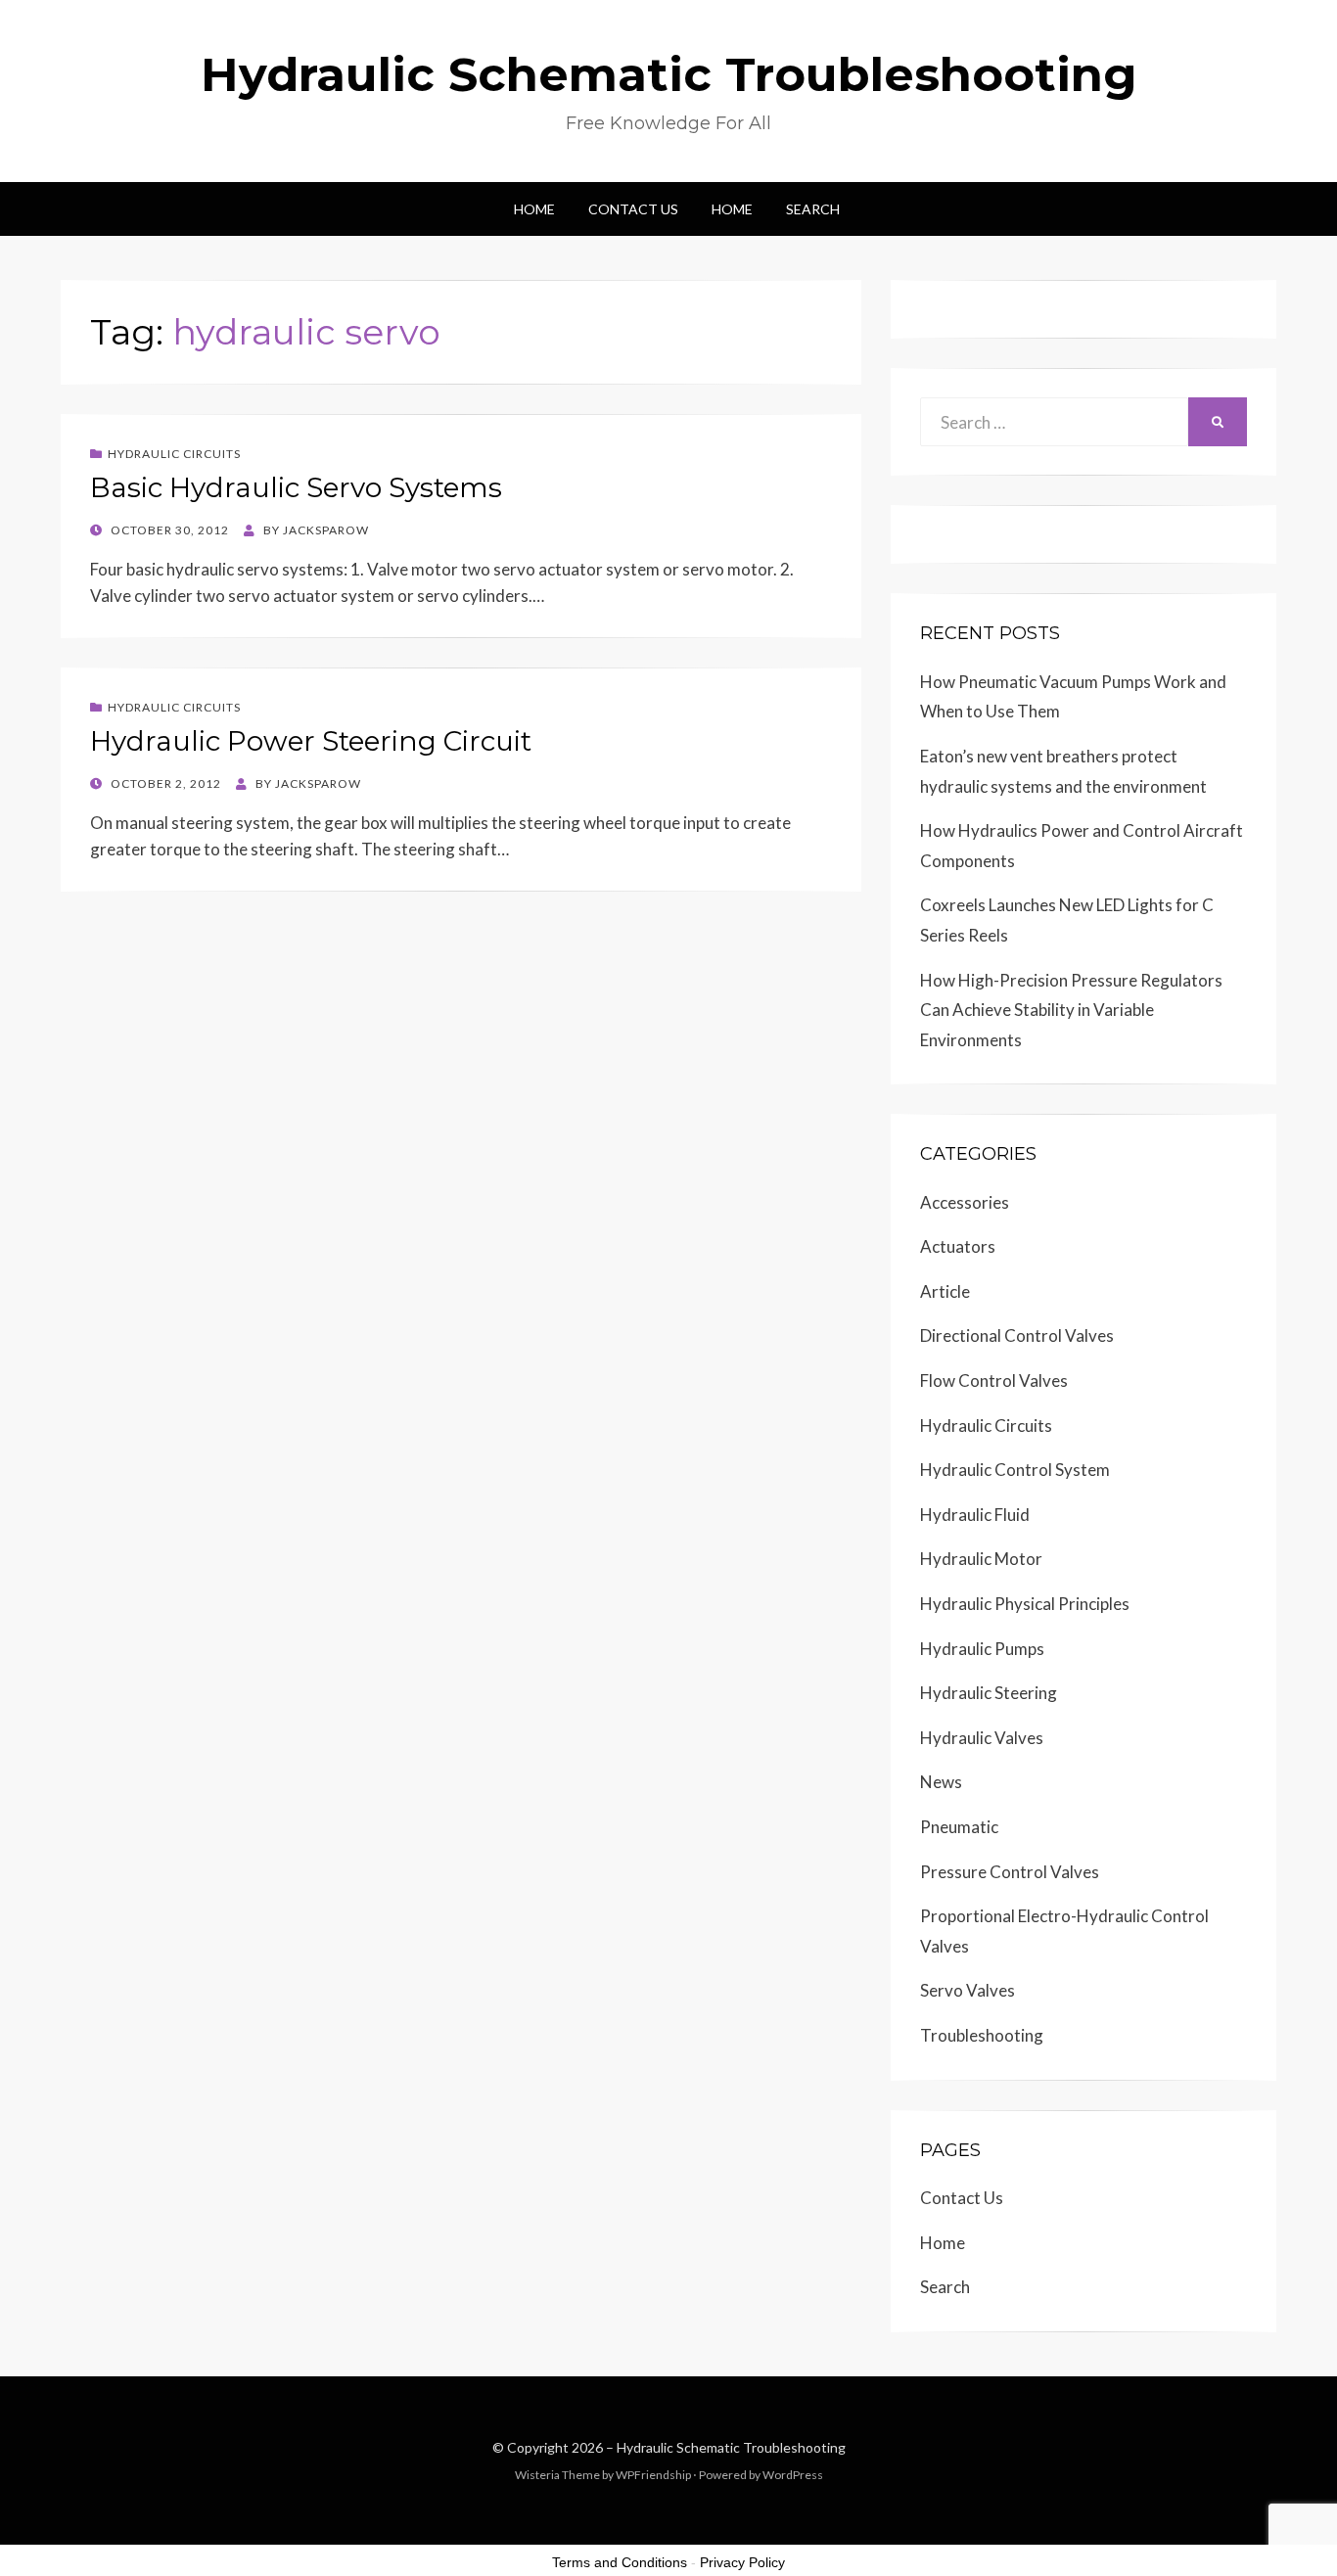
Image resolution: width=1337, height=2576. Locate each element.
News (941, 1782)
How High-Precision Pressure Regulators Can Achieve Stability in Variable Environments (1071, 1010)
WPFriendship (653, 2475)
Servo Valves (968, 1990)
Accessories (965, 1202)
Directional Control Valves (1017, 1335)
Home (534, 209)
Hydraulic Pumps (982, 1649)
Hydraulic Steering (989, 1693)
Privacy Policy (742, 2562)
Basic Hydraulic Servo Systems (296, 487)
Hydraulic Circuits (174, 454)
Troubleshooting (982, 2035)
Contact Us (633, 209)
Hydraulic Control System (1015, 1470)
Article (945, 1291)
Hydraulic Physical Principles (1025, 1604)
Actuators (958, 1246)
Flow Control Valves (994, 1380)
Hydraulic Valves (982, 1738)
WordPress (793, 2475)
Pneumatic (959, 1827)
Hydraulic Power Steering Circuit (311, 741)
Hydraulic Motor (981, 1559)
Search (813, 209)
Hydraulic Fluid (975, 1515)
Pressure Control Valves (1010, 1872)
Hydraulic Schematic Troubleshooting (669, 74)
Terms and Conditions (620, 2562)
